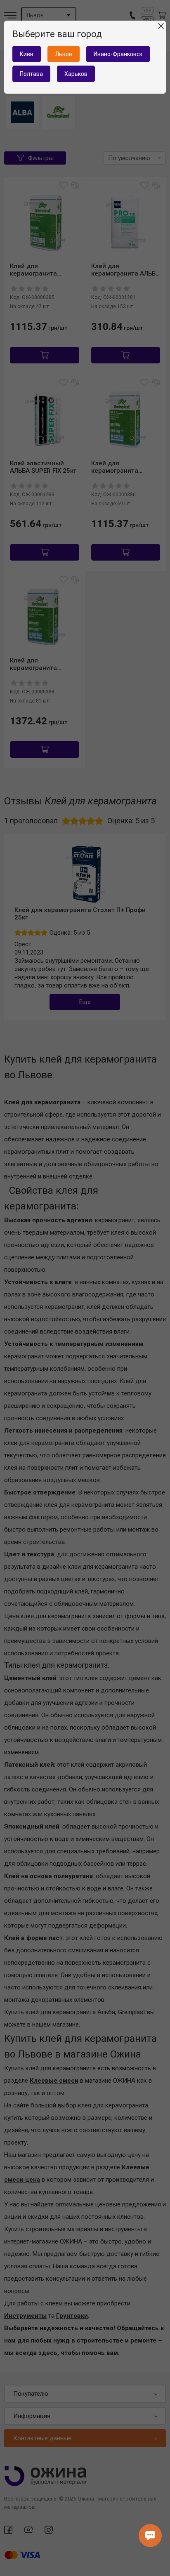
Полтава (31, 74)
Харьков (76, 74)
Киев (27, 54)
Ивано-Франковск (118, 54)
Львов (64, 54)
